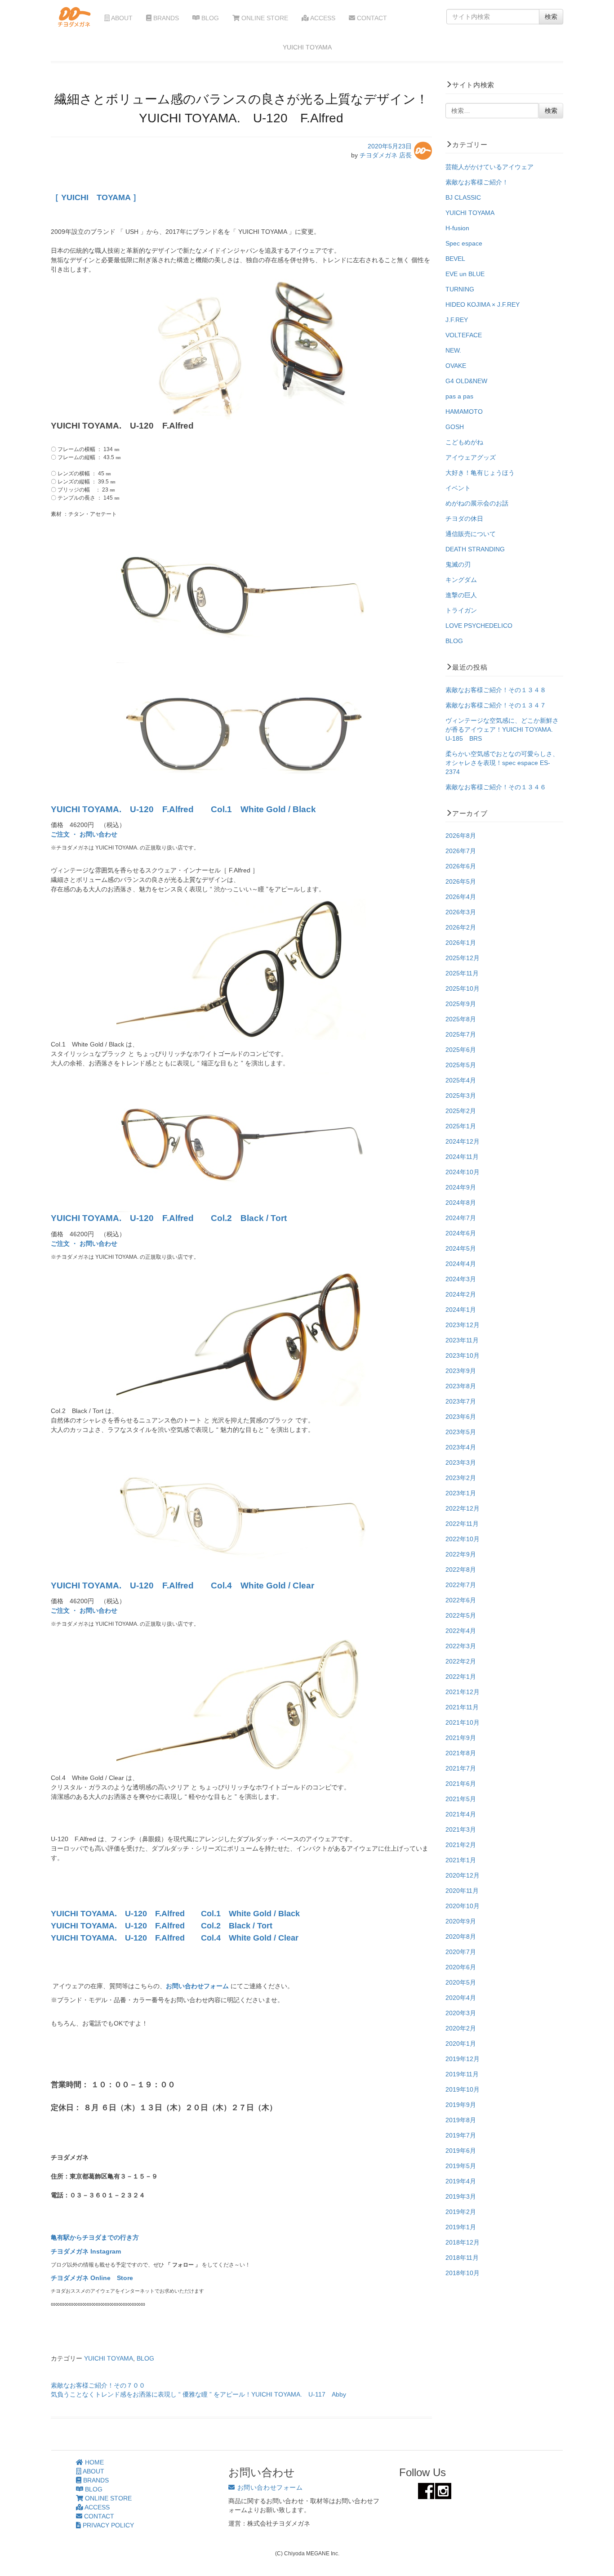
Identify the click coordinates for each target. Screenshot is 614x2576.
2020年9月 (461, 1921)
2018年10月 (463, 2273)
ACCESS (322, 18)
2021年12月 (463, 1692)
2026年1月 (461, 943)
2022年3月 (461, 1646)
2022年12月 (463, 1508)
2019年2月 (461, 2212)
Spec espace (464, 243)
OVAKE (456, 366)
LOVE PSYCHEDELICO (479, 626)
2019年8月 (461, 2120)
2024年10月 (463, 1172)
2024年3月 (461, 1279)
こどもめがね (464, 442)
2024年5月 (461, 1248)
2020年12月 (463, 1875)
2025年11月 (462, 973)
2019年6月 (461, 2151)
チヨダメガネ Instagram (86, 2251)
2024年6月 (461, 1233)
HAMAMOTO (464, 411)
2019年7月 (461, 2135)
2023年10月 (463, 1355)
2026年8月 (461, 836)
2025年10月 (463, 988)
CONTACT (371, 18)
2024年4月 (461, 1264)
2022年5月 (461, 1615)
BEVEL (455, 259)
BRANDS (165, 18)
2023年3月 (461, 1462)
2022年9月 (461, 1554)
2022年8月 (461, 1570)
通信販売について (471, 534)
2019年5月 (461, 2166)
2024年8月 (461, 1203)
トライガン (461, 610)
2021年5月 (461, 1799)
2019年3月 (461, 2196)
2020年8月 (461, 1936)
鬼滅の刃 (458, 564)
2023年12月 (463, 1325)
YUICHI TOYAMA (109, 2358)
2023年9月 (461, 1371)
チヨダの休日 (464, 519)
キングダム (461, 580)
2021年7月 (461, 1768)
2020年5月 (461, 1982)
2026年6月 (461, 866)
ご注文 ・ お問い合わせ (84, 834)
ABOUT (121, 18)
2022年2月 (461, 1661)
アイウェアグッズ (471, 457)
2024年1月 (461, 1310)
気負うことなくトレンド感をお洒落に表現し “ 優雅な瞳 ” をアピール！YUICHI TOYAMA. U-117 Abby (198, 2394)
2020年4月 (461, 1998)
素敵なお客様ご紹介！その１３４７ (496, 705)
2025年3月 (461, 1096)
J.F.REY (457, 320)
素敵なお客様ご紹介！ (477, 182)
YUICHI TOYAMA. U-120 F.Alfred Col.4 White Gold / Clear (182, 1585)
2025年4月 (461, 1080)
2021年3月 (461, 1829)
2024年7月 (461, 1218)
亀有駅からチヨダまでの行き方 (95, 2237)
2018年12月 (463, 2242)
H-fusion (457, 228)
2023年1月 (461, 1493)
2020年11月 (462, 1891)
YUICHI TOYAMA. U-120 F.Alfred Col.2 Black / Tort (169, 1218)
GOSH (455, 427)
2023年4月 (461, 1447)
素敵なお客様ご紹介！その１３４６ (496, 787)
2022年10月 (463, 1539)
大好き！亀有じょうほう (480, 473)
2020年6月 (461, 1967)
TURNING (460, 289)
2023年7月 (461, 1401)
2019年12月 (463, 2059)
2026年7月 (461, 851)
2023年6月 (461, 1417)
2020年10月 (463, 1906)
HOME (93, 2462)
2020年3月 (461, 2013)
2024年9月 (461, 1187)
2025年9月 (461, 1004)
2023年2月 (461, 1478)
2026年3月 (461, 912)
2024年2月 (461, 1294)
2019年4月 (461, 2181)
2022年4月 (461, 1631)
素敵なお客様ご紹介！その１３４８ (496, 690)
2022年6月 (461, 1600)
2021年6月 (461, 1784)
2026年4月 (461, 897)
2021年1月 (461, 1860)
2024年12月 (463, 1141)
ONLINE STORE (264, 18)
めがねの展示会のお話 (477, 503)
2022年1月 (461, 1677)
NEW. (453, 350)
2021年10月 (463, 1722)
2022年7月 (461, 1585)
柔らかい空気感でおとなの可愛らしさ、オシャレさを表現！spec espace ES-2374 (502, 763)
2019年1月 (461, 2227)
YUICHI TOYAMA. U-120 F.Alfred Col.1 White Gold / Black (183, 809)
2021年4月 (461, 1814)
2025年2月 (461, 1111)
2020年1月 (461, 2044)
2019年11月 (462, 2074)
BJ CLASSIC (463, 197)
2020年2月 (461, 2028)
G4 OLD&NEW (466, 381)
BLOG (209, 18)
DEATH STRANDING (475, 549)
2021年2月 (461, 1845)
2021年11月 (462, 1707)
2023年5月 (461, 1432)
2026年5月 (461, 881)
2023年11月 (462, 1340)
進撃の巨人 (461, 595)
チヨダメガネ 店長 (386, 155)
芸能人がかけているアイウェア (489, 167)
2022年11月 (462, 1524)
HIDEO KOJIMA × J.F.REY (483, 304)
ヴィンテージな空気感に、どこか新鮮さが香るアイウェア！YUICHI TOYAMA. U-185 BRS (502, 729)
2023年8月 (461, 1386)
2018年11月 (462, 2258)
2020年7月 (461, 1952)
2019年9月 (461, 2105)
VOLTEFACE (464, 335)
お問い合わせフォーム (198, 1986)
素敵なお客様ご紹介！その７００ (98, 2385)
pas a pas (459, 396)
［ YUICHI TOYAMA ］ (96, 197)
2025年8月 (461, 1019)
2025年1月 (461, 1126)
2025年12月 (463, 958)
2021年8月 (461, 1753)
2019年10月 (463, 2089)
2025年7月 (461, 1034)
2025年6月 (461, 1050)
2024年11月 (462, 1157)
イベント (458, 488)
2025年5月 (461, 1065)
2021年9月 (461, 1738)
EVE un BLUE (465, 274)
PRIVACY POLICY (107, 2525)
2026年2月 (461, 927)
